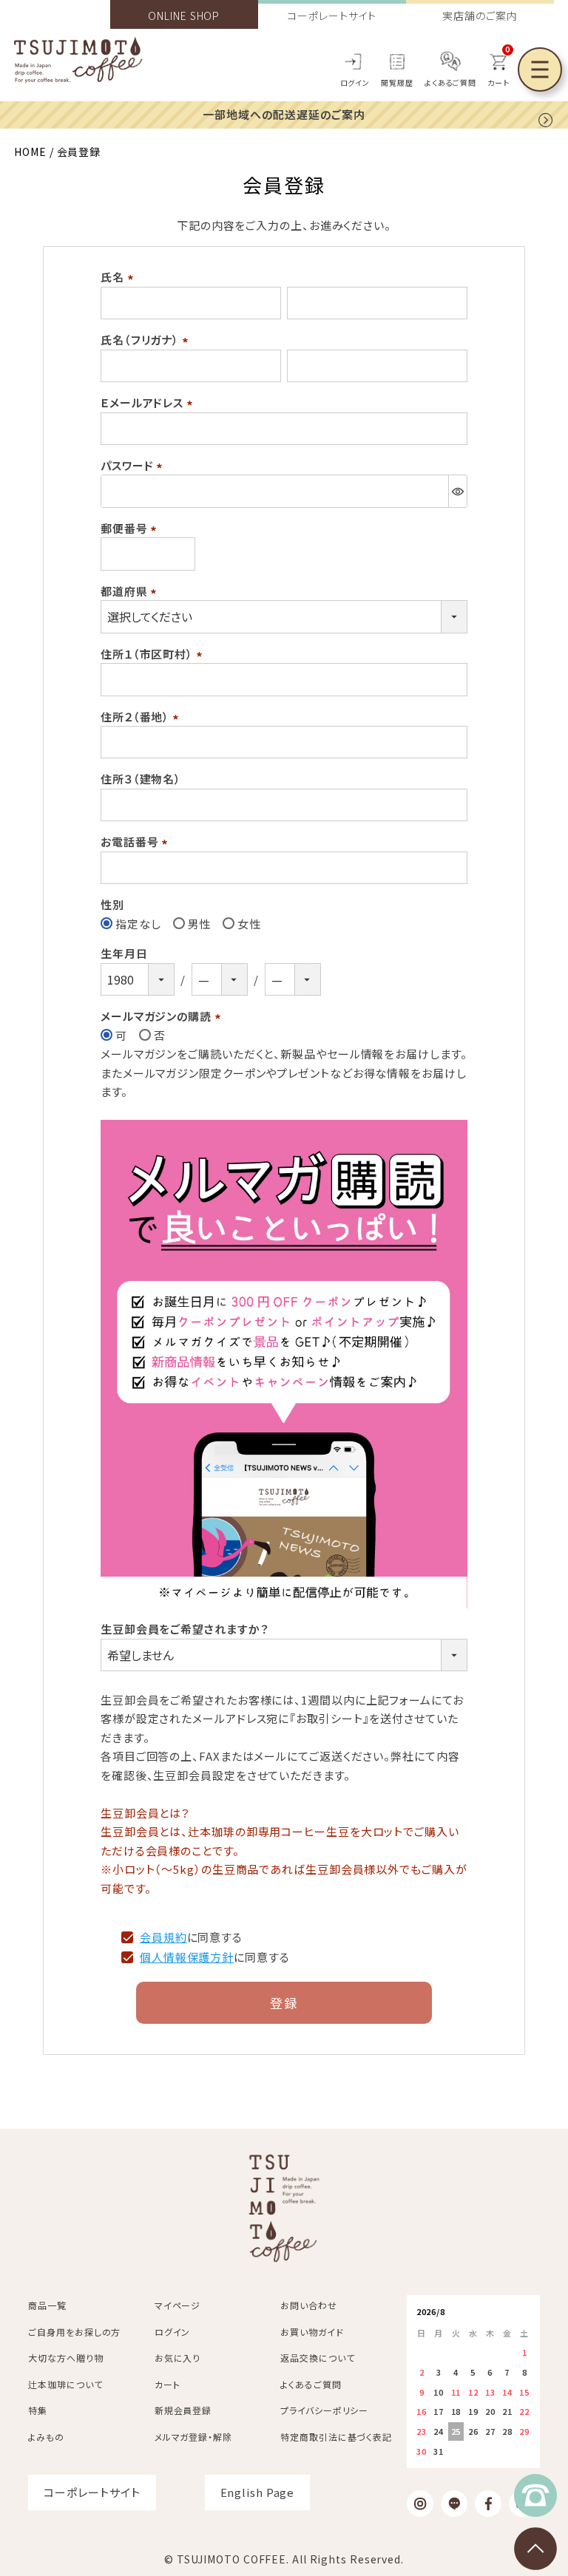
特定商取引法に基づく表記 (336, 2437)
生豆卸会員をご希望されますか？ (185, 1629)
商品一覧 (47, 2305)
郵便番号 (131, 528)
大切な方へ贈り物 (65, 2358)
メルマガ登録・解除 (193, 2437)
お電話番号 (136, 842)
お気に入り (178, 2358)
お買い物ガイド (312, 2332)
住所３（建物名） (141, 779)
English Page (258, 2492)
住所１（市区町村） (154, 654)
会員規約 (163, 1937)
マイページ (178, 2305)
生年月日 (124, 953)
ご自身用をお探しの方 (74, 2332)
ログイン (355, 82)
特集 (38, 2410)
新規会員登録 (183, 2410)
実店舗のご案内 (480, 16)
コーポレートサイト (332, 16)
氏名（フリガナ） (147, 340)
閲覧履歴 (397, 82)
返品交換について (317, 2358)
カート (168, 2384)
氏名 (119, 277)
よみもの (46, 2437)
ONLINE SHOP (184, 16)
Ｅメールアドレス (149, 402)
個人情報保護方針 (187, 1957)
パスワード (134, 465)
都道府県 (131, 591)
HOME (30, 152)
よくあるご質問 (450, 82)
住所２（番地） (142, 717)
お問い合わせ (308, 2305)
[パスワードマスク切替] (457, 491)
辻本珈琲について (65, 2384)
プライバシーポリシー (324, 2410)
